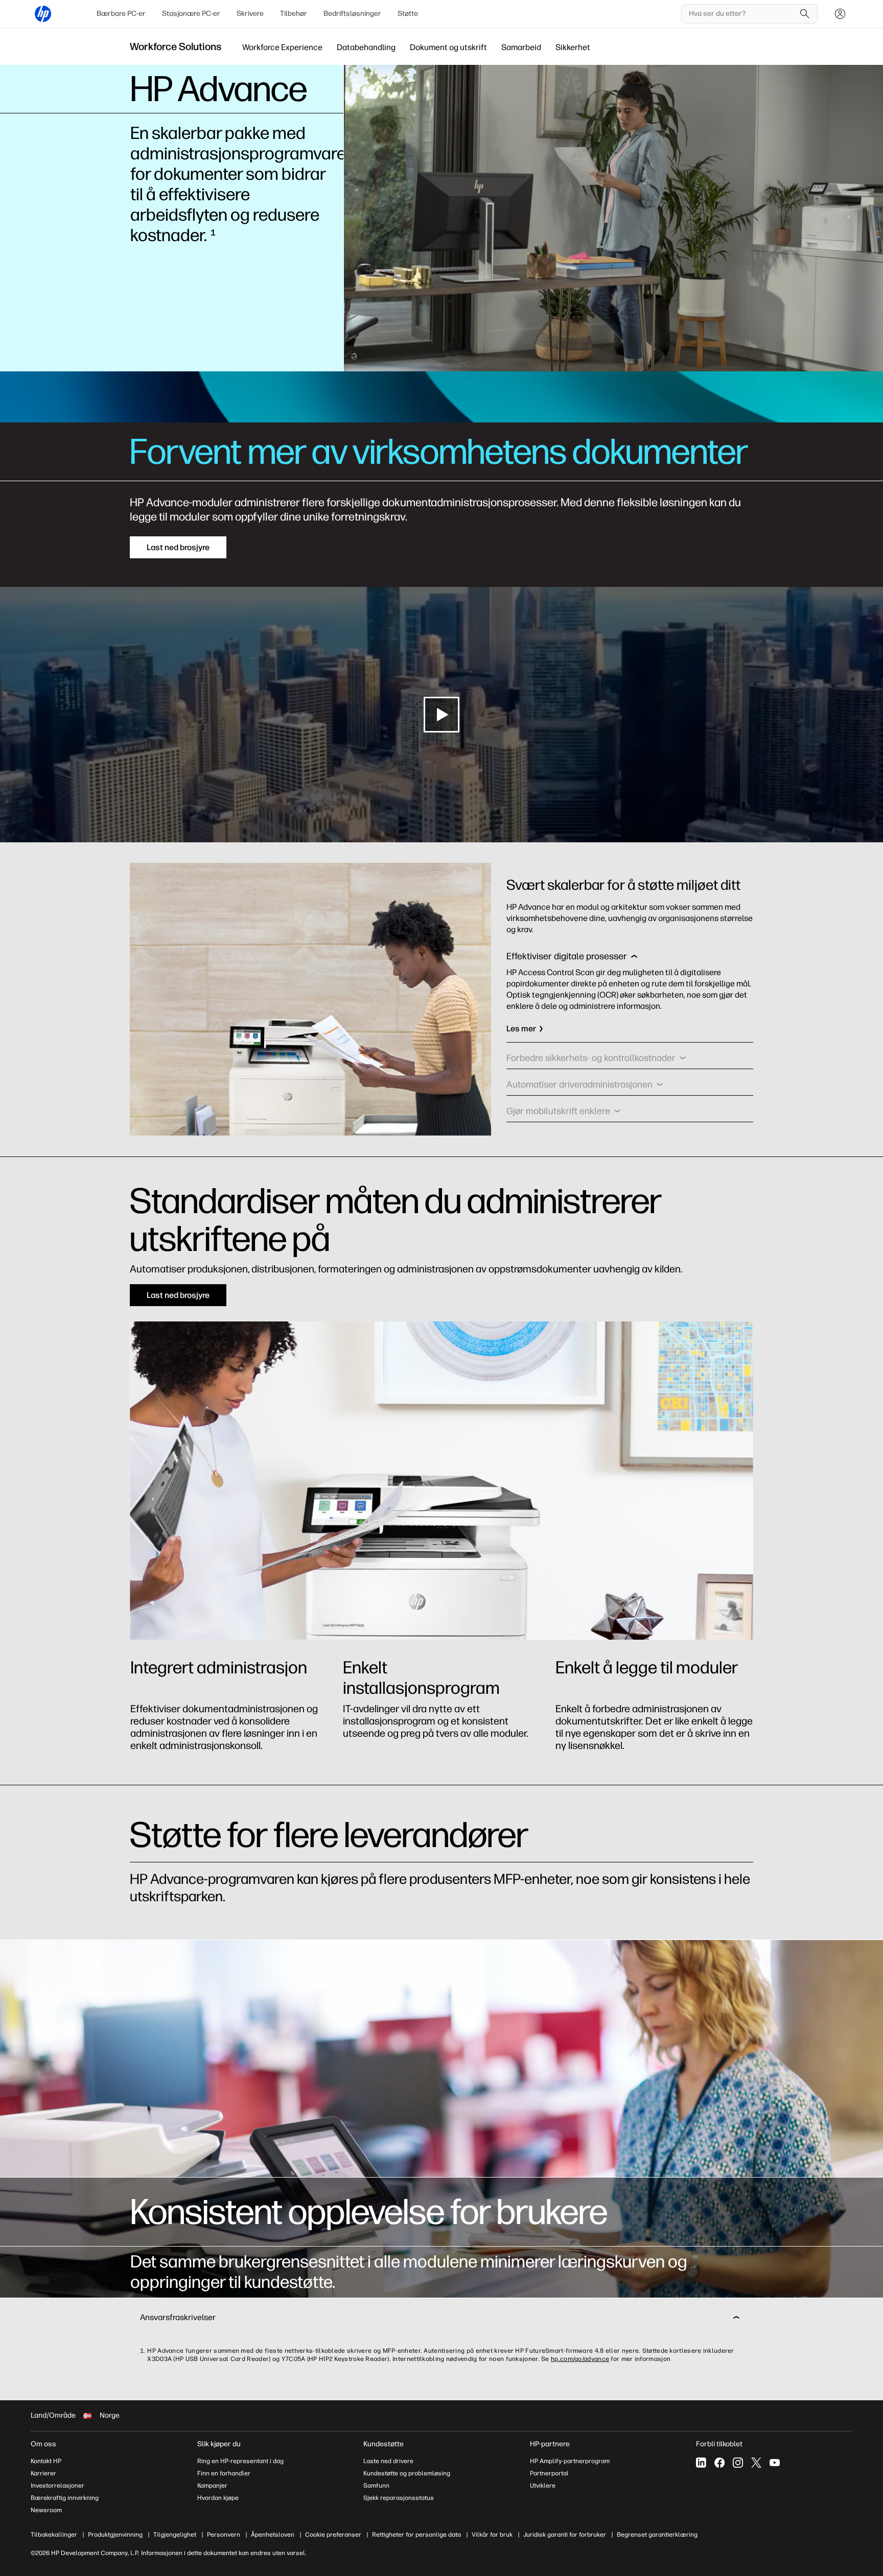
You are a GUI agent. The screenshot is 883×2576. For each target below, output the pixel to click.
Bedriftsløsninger (352, 14)
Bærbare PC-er (121, 14)
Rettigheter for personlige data (416, 2535)
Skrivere (250, 14)
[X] (756, 2463)
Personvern (224, 2535)
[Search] (805, 14)
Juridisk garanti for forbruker (565, 2535)
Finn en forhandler (224, 2473)
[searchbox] (742, 14)
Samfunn (376, 2486)
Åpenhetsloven (273, 2535)
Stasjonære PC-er (191, 14)
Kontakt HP (46, 2461)
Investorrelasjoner (57, 2486)
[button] (572, 959)
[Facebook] (719, 2463)
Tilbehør (294, 14)
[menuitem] (121, 14)
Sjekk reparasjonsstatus (399, 2498)
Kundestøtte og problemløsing (407, 2473)
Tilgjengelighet (175, 2535)
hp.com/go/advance (580, 2359)
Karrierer (43, 2473)
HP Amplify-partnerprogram (570, 2461)
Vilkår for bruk (492, 2535)
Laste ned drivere (388, 2461)
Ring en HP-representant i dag (240, 2461)
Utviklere (543, 2486)
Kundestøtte (384, 2444)
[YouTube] (775, 2463)
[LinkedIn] (701, 2463)
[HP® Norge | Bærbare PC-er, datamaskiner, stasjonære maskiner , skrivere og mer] (43, 14)
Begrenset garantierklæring (657, 2535)
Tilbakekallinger (54, 2535)
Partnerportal (549, 2473)
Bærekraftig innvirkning (65, 2498)
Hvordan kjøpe (218, 2498)
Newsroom (46, 2510)
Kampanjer (212, 2486)
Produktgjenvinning (115, 2535)
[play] (441, 715)
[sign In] (840, 14)
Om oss (43, 2444)
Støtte (408, 14)
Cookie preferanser (333, 2535)
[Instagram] (738, 2463)
